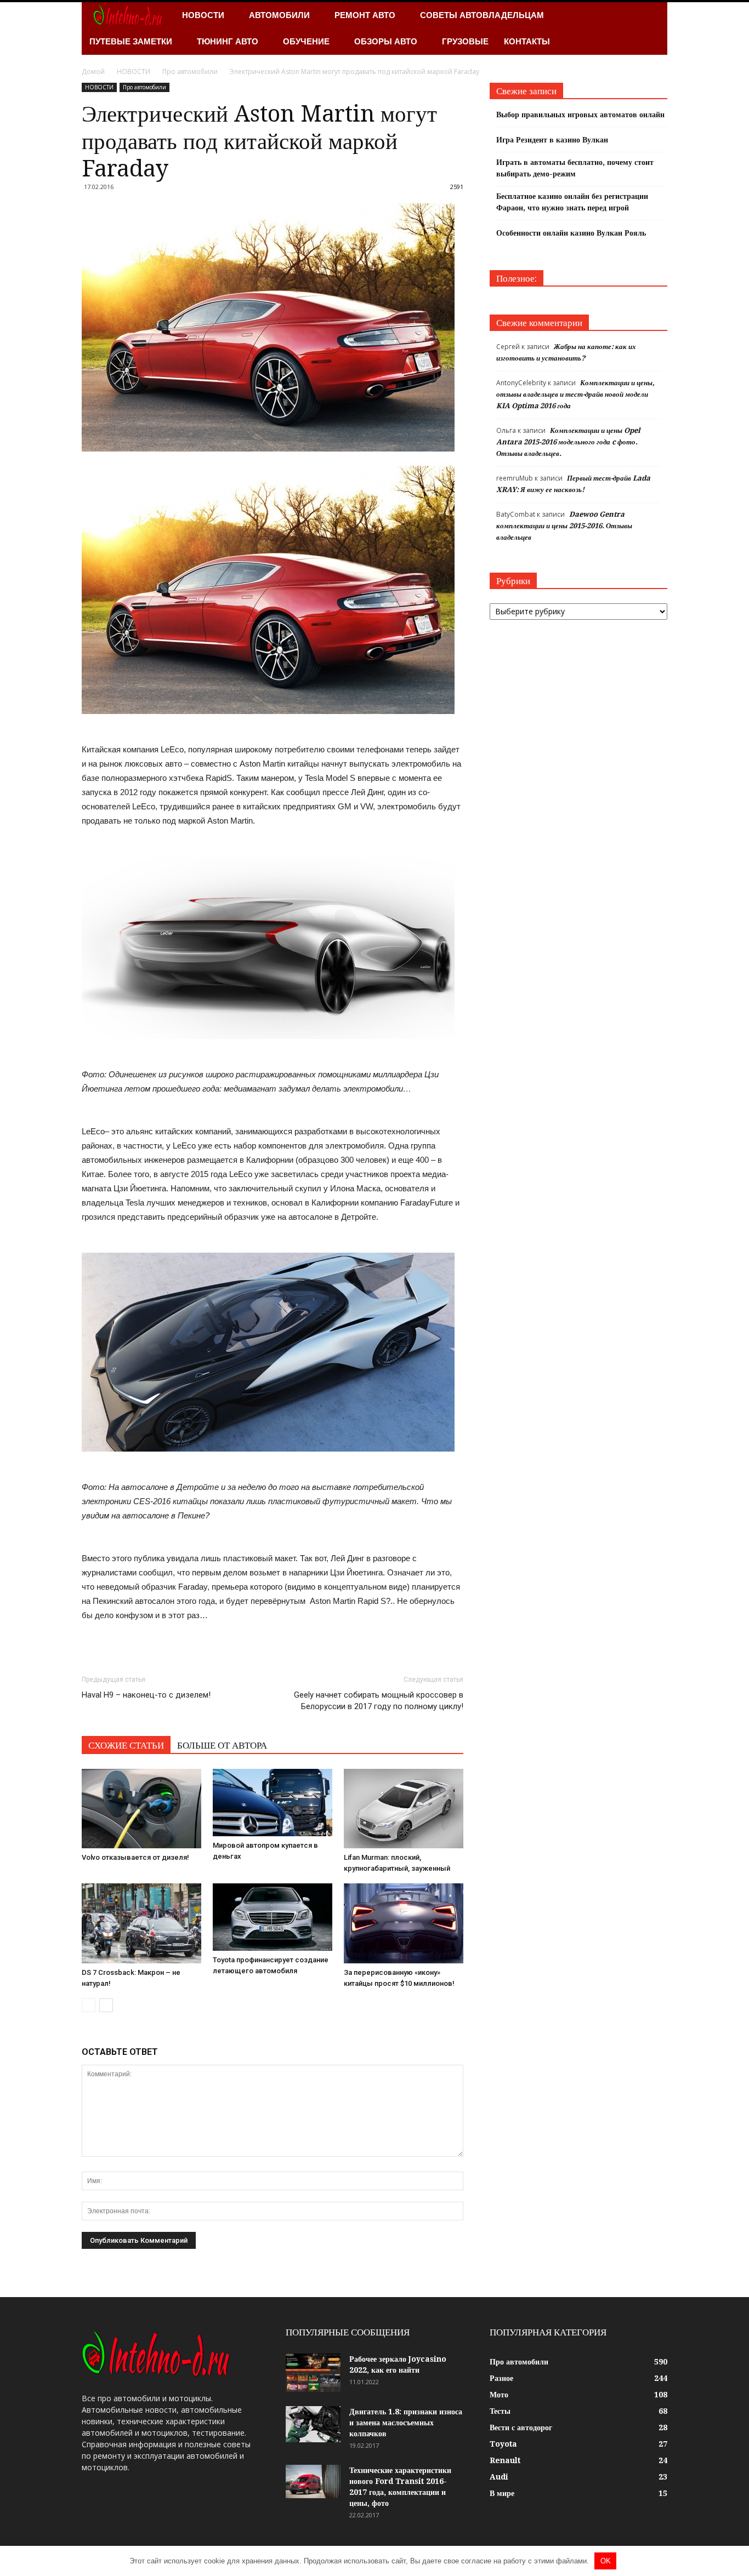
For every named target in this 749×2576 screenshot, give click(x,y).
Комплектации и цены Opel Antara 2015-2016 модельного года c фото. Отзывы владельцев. (568, 442)
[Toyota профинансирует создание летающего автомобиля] (273, 1917)
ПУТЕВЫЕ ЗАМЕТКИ (131, 41)
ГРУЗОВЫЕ (465, 41)
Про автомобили (144, 87)
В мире (502, 2493)
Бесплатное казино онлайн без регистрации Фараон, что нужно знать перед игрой (572, 202)
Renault (505, 2460)
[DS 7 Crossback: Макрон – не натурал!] (141, 1923)
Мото (499, 2395)
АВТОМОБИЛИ (279, 15)
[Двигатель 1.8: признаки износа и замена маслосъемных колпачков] (313, 2424)
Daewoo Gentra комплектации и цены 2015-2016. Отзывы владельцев (564, 526)
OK (606, 2561)
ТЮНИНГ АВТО (228, 41)
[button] (654, 28)
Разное (501, 2378)
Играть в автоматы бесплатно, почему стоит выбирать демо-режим (575, 168)
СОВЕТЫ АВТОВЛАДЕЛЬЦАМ (482, 15)
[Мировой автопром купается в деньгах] (273, 1802)
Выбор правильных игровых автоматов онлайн (580, 115)
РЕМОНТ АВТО (365, 15)
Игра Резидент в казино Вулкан (552, 140)
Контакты (527, 41)
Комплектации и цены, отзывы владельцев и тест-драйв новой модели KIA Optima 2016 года (575, 394)
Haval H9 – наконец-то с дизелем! (146, 1695)
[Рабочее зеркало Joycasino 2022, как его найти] (313, 2373)
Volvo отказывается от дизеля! (135, 1857)
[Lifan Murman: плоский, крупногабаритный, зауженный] (404, 1809)
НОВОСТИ (203, 15)
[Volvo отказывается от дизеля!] (141, 1809)
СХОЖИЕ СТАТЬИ (126, 1745)
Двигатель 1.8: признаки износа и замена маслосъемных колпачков (406, 2423)
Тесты (500, 2411)
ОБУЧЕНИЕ (306, 41)
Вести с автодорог (521, 2428)
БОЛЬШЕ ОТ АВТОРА (222, 1745)
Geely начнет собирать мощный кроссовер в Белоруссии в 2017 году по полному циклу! (379, 1701)
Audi (499, 2477)
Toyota (503, 2444)
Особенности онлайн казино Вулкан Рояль (571, 233)
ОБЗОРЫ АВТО (386, 41)
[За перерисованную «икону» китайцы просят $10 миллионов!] (404, 1923)
